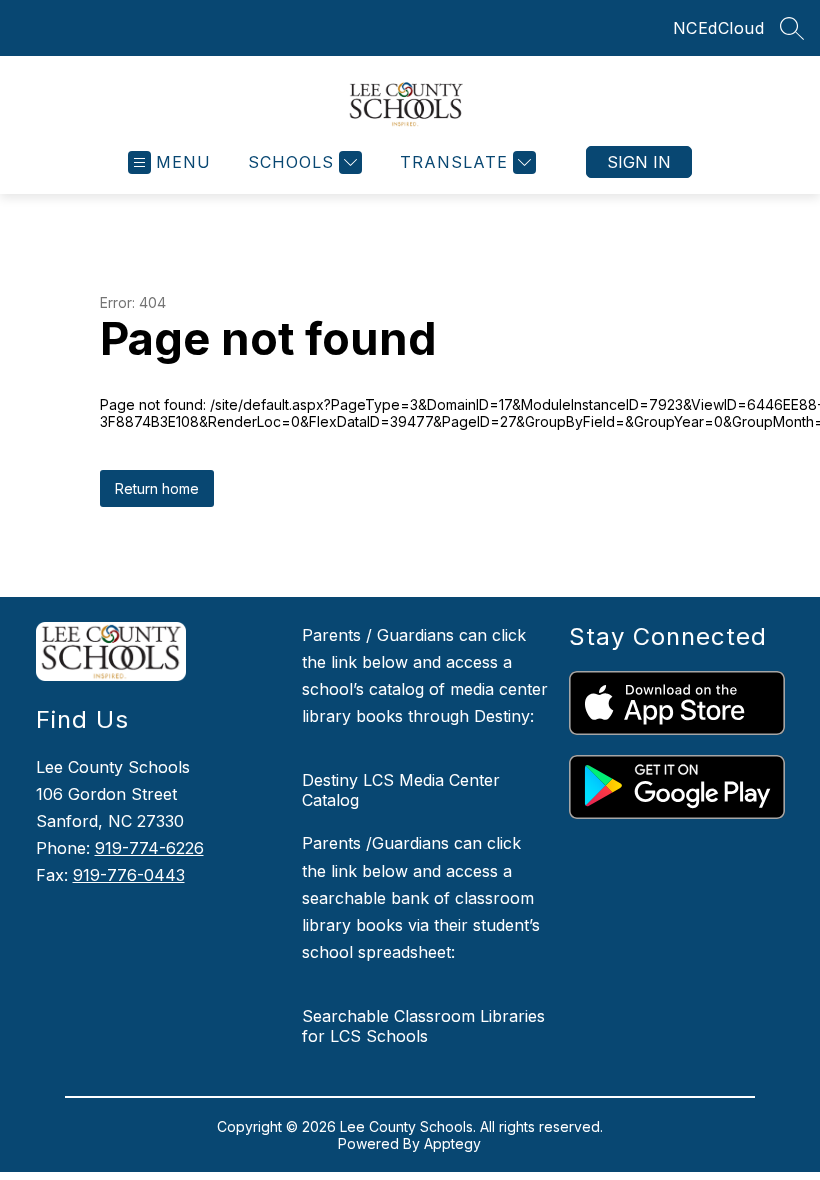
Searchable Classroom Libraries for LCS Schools (423, 1026)
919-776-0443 (129, 875)
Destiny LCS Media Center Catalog (401, 790)
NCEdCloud (719, 28)
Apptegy (452, 1143)
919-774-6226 (149, 848)
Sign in (639, 162)
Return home (157, 488)
